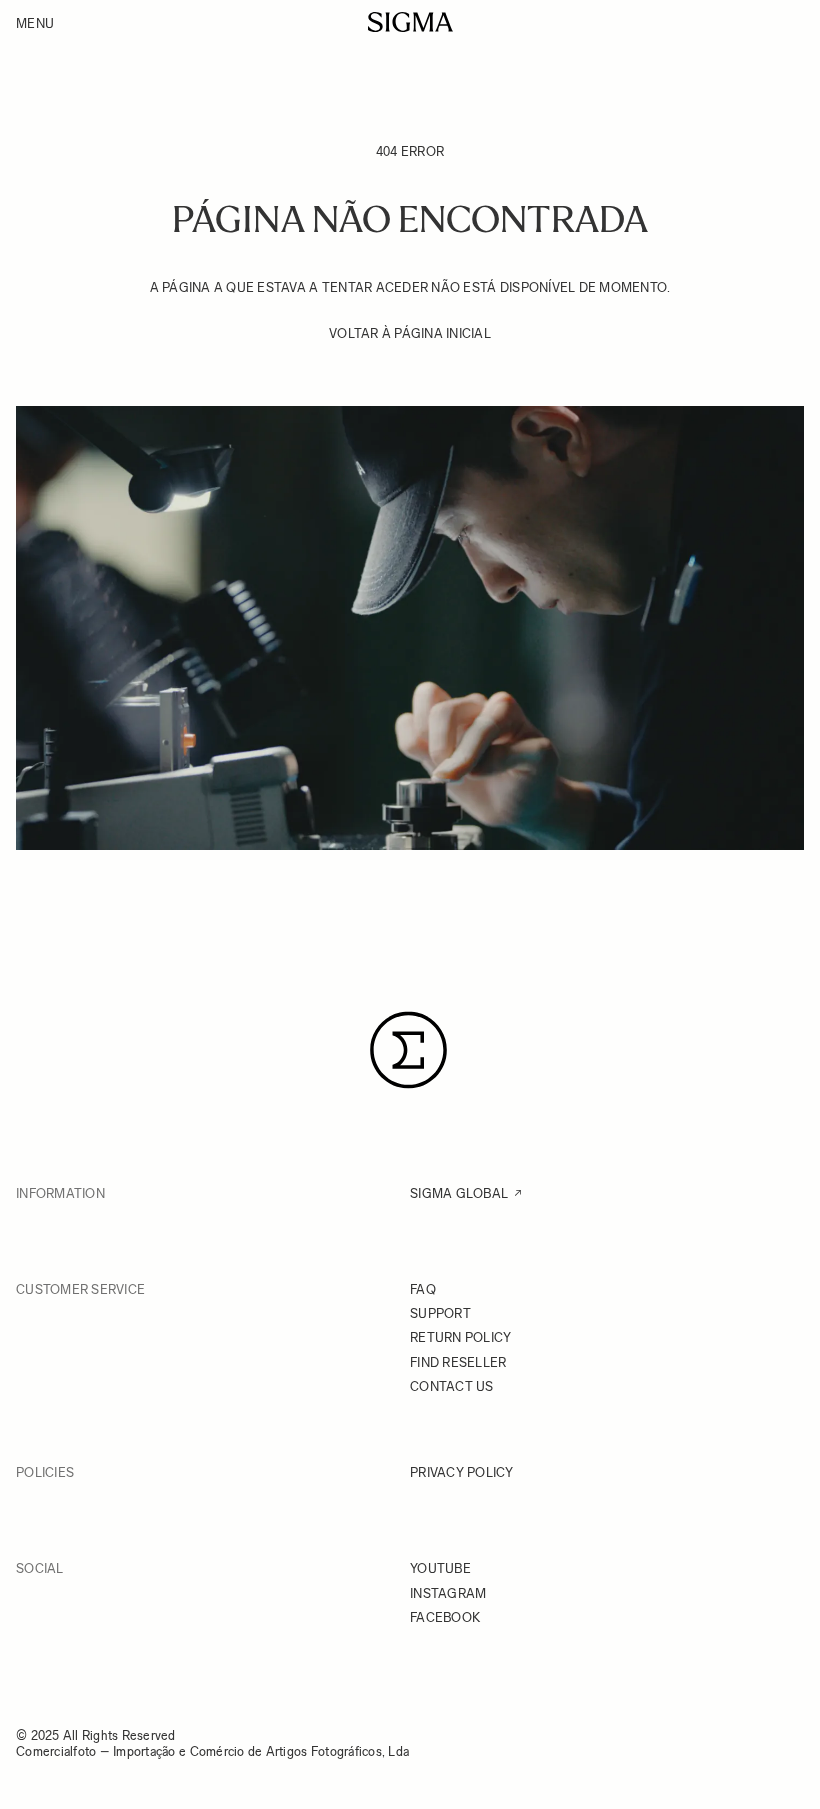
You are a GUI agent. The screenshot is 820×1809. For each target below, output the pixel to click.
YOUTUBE (440, 1568)
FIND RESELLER (458, 1362)
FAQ (423, 1289)
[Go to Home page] (410, 22)
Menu (35, 23)
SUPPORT (440, 1313)
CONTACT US (452, 1386)
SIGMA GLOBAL (459, 1193)
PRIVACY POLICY (462, 1472)
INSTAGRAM (448, 1593)
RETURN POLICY (460, 1337)
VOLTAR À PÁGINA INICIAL (410, 333)
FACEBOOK (445, 1617)
